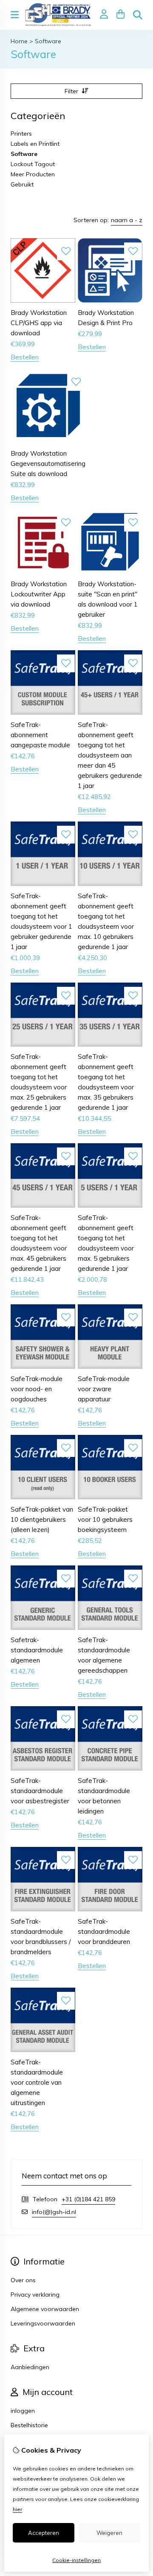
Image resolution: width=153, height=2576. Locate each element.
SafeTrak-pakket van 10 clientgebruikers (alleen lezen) (42, 1519)
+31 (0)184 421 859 (88, 2199)
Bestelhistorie (29, 2425)
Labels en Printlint (35, 144)
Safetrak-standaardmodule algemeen (37, 1650)
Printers (21, 134)
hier (17, 2509)
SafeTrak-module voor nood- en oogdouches (37, 1389)
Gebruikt (22, 184)
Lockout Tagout (33, 164)
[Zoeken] (138, 15)
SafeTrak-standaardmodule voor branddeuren (104, 1931)
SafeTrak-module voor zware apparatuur (104, 1389)
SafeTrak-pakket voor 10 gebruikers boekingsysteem (105, 1519)
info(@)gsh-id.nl (54, 2212)
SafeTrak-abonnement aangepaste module (40, 735)
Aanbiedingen (30, 2367)
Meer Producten (33, 174)
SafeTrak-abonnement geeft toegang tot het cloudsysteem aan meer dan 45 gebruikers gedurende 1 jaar (110, 755)
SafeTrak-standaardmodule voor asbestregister (40, 1791)
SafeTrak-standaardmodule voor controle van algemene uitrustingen (37, 2082)
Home (19, 41)
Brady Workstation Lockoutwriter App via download (39, 594)
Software (48, 41)
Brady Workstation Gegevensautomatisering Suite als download (48, 464)
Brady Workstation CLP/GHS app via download (39, 323)
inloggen (23, 2411)
